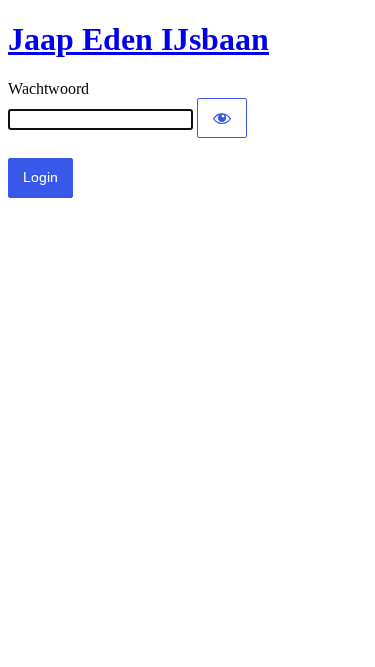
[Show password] (222, 118)
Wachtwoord (48, 88)
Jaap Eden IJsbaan (138, 39)
